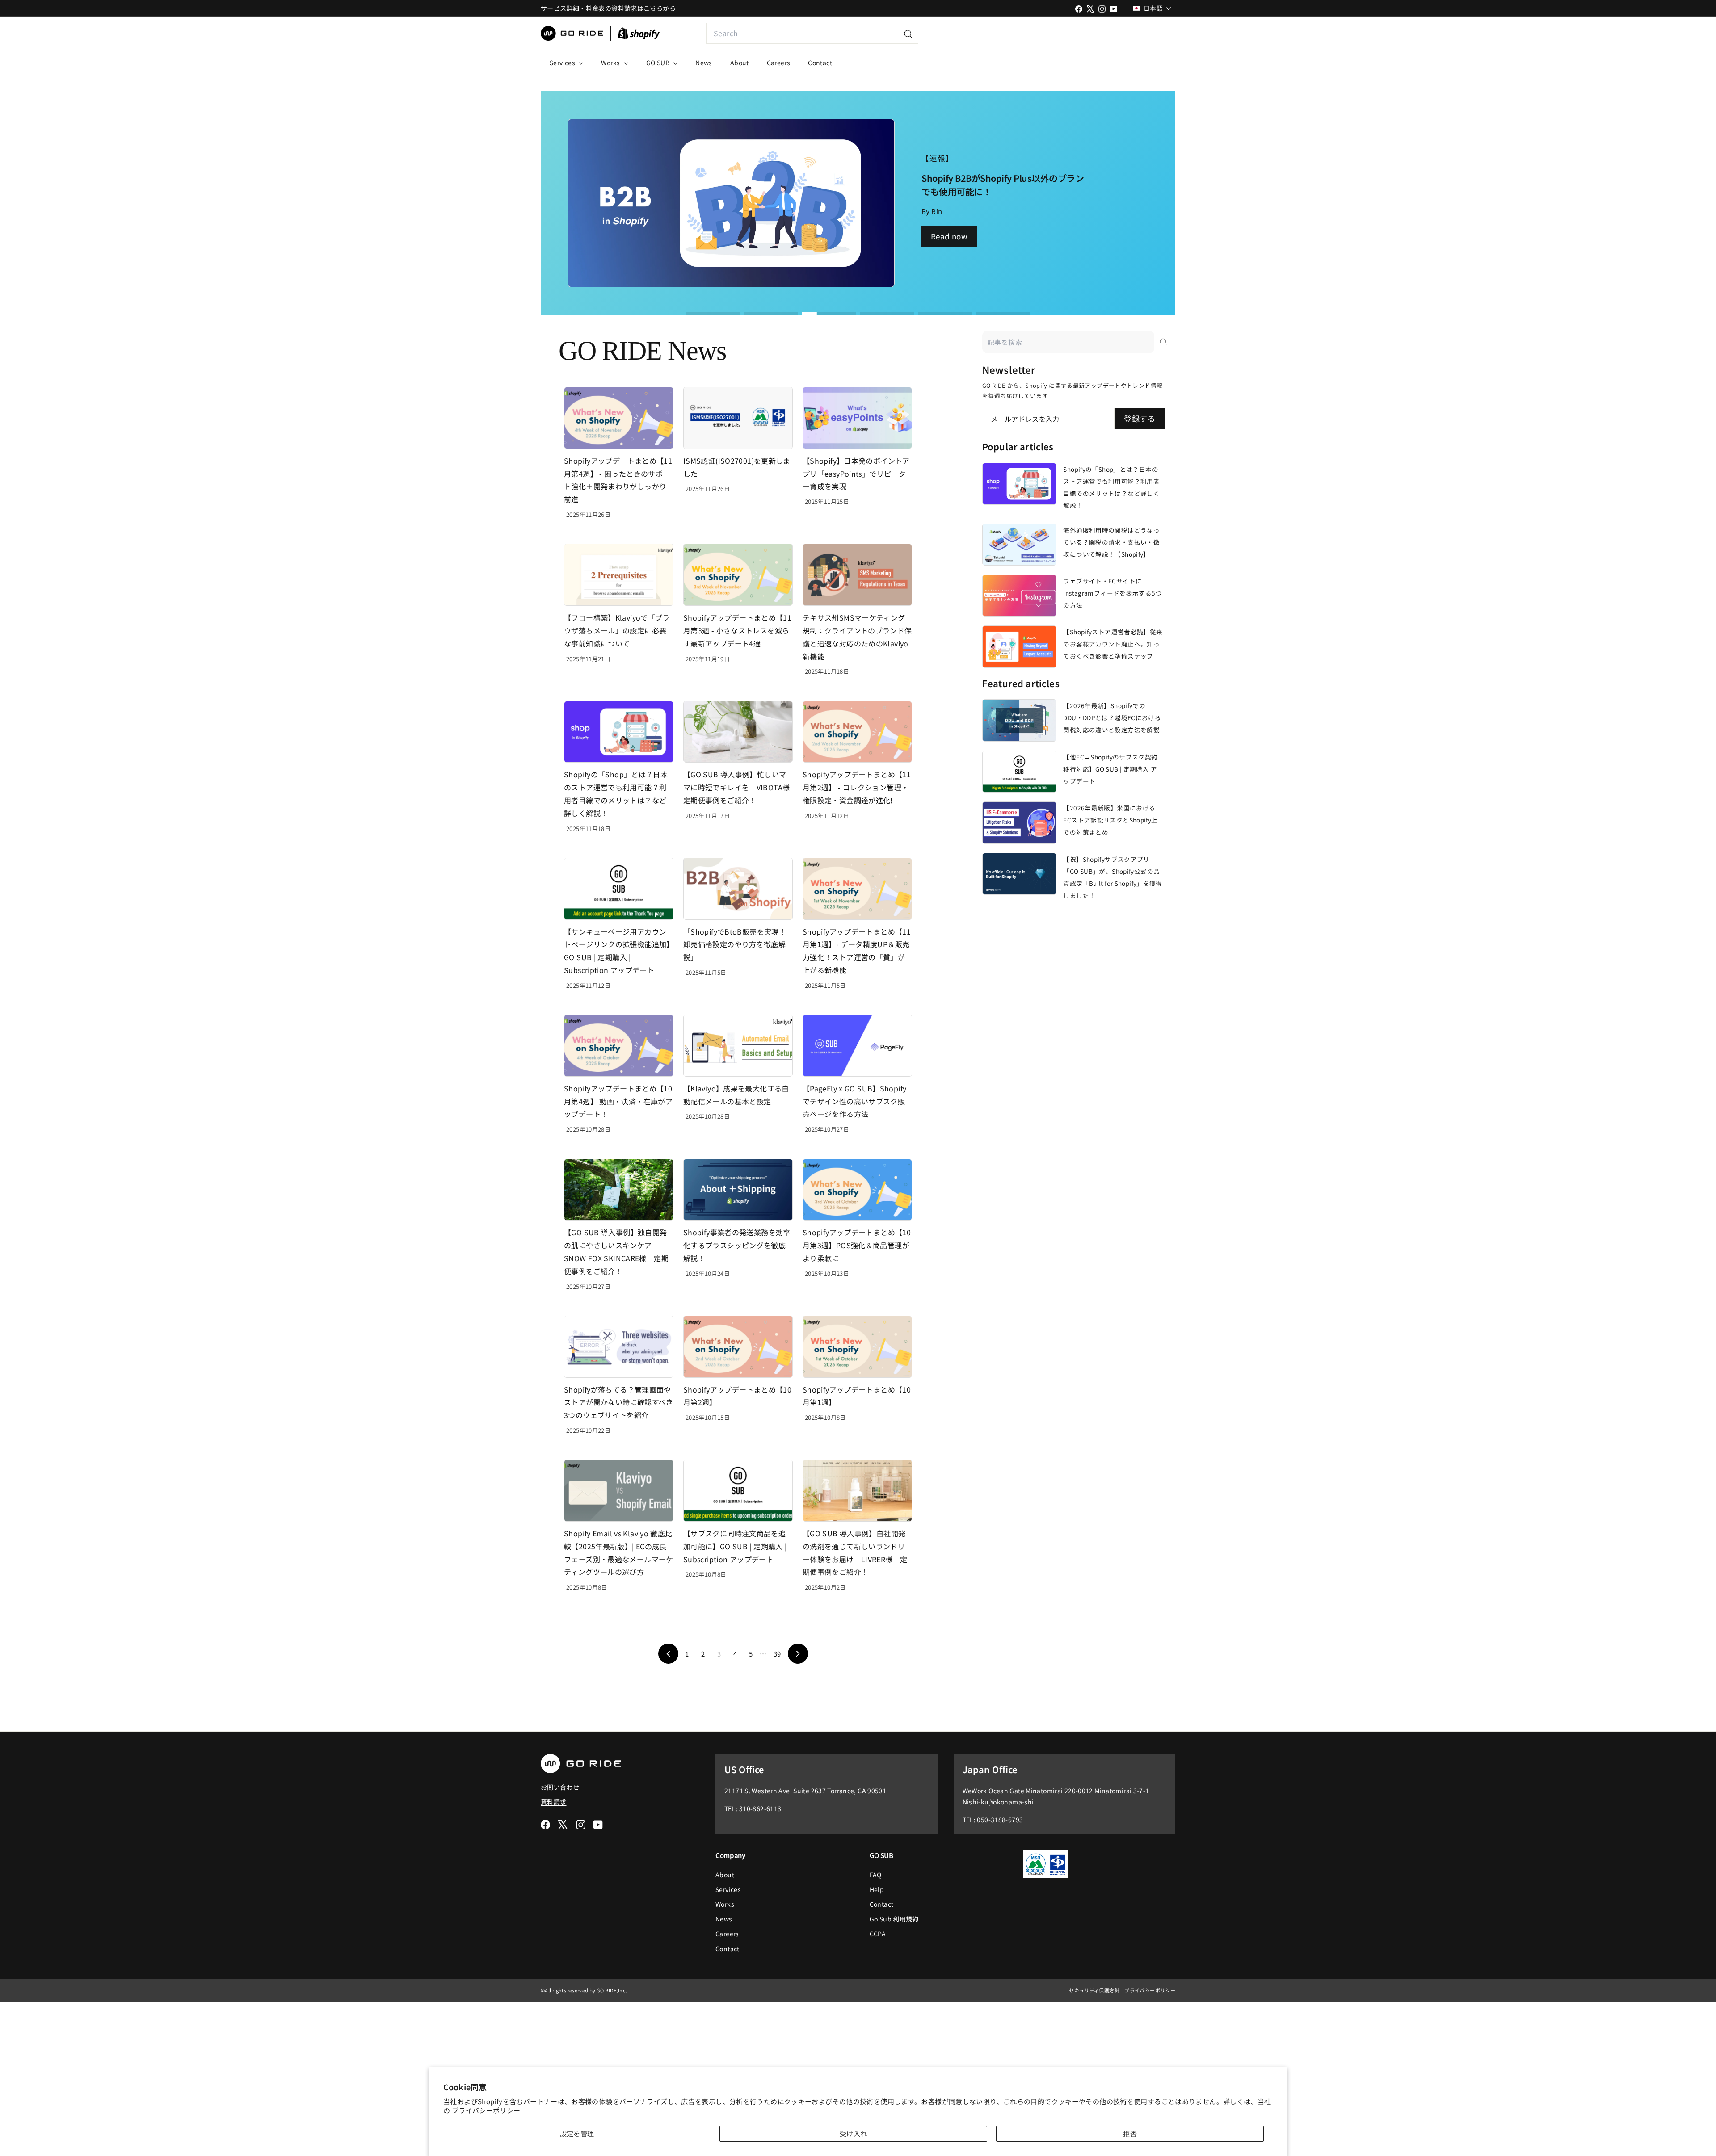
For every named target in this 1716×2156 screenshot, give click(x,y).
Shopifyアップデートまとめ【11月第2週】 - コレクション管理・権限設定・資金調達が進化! (857, 787)
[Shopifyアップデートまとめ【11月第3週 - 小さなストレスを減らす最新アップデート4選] (738, 575)
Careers (779, 63)
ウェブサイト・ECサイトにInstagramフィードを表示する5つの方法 (1112, 593)
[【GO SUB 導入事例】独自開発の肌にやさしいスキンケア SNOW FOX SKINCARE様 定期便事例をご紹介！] (619, 1190)
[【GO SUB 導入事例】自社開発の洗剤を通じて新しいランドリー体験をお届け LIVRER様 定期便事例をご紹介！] (857, 1491)
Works (611, 63)
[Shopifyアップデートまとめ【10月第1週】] (857, 1347)
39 (777, 1654)
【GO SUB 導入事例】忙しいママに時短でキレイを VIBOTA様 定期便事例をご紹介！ (740, 787)
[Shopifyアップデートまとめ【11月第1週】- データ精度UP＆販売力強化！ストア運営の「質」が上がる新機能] (857, 889)
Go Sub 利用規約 (894, 1919)
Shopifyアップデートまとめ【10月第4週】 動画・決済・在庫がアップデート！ (618, 1101)
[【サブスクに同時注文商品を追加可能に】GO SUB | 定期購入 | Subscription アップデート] (738, 1491)
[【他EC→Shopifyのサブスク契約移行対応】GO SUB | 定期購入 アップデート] (1019, 772)
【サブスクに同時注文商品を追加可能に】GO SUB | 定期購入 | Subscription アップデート (735, 1546)
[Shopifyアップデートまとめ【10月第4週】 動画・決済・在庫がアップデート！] (619, 1046)
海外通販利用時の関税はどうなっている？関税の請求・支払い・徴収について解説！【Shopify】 (1111, 542)
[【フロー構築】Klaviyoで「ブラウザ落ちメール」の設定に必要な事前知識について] (619, 575)
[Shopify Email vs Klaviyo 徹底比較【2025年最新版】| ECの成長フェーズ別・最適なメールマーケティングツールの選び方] (619, 1491)
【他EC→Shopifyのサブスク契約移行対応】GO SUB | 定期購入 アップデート (1110, 769)
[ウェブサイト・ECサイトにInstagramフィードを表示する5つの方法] (1019, 596)
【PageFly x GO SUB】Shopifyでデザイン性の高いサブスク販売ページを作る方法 (854, 1101)
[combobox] (812, 33)
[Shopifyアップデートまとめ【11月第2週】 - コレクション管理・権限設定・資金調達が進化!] (857, 732)
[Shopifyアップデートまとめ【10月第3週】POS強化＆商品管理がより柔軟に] (857, 1190)
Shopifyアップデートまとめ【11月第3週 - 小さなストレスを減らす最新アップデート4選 (737, 630)
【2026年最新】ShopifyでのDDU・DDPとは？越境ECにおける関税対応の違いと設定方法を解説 (1112, 717)
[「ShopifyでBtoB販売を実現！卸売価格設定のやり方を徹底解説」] (738, 889)
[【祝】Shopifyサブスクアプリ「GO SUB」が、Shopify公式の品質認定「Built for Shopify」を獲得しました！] (1019, 874)
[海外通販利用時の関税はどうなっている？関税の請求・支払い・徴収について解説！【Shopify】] (1019, 545)
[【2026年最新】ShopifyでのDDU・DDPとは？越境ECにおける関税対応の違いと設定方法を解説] (1019, 720)
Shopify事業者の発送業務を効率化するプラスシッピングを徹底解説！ (737, 1245)
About (740, 63)
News (704, 63)
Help (877, 1889)
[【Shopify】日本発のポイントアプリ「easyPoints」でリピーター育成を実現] (857, 418)
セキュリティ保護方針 (1094, 1990)
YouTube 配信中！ (1111, 33)
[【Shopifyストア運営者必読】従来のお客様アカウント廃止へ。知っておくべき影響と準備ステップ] (1019, 646)
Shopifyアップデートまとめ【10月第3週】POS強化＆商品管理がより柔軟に (857, 1245)
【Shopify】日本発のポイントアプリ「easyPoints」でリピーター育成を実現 (856, 474)
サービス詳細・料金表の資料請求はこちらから (608, 8)
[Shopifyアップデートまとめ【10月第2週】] (738, 1347)
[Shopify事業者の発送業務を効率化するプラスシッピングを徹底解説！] (738, 1190)
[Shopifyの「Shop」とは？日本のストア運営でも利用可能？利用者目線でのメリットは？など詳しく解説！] (619, 732)
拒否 (1130, 2133)
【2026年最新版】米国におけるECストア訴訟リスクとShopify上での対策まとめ (1110, 820)
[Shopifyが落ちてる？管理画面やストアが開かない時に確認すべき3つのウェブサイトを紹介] (619, 1347)
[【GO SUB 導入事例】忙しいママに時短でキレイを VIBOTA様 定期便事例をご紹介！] (738, 732)
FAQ (876, 1875)
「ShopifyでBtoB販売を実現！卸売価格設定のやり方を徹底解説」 (735, 944)
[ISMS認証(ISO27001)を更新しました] (738, 418)
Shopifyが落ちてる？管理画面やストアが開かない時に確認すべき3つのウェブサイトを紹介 (619, 1402)
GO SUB (659, 63)
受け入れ (854, 2133)
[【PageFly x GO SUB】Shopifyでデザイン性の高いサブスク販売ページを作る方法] (857, 1046)
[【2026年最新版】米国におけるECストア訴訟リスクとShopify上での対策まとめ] (1019, 822)
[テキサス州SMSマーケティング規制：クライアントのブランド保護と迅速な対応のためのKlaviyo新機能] (857, 575)
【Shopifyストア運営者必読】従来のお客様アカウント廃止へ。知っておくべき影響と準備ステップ (1113, 644)
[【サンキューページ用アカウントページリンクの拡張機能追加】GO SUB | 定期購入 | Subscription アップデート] (619, 889)
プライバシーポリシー (486, 2110)
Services (563, 63)
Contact (820, 63)
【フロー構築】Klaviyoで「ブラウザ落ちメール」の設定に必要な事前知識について (617, 630)
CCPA (878, 1934)
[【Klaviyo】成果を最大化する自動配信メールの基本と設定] (738, 1046)
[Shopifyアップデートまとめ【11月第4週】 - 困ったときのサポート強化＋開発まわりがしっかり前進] (619, 418)
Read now (949, 236)
